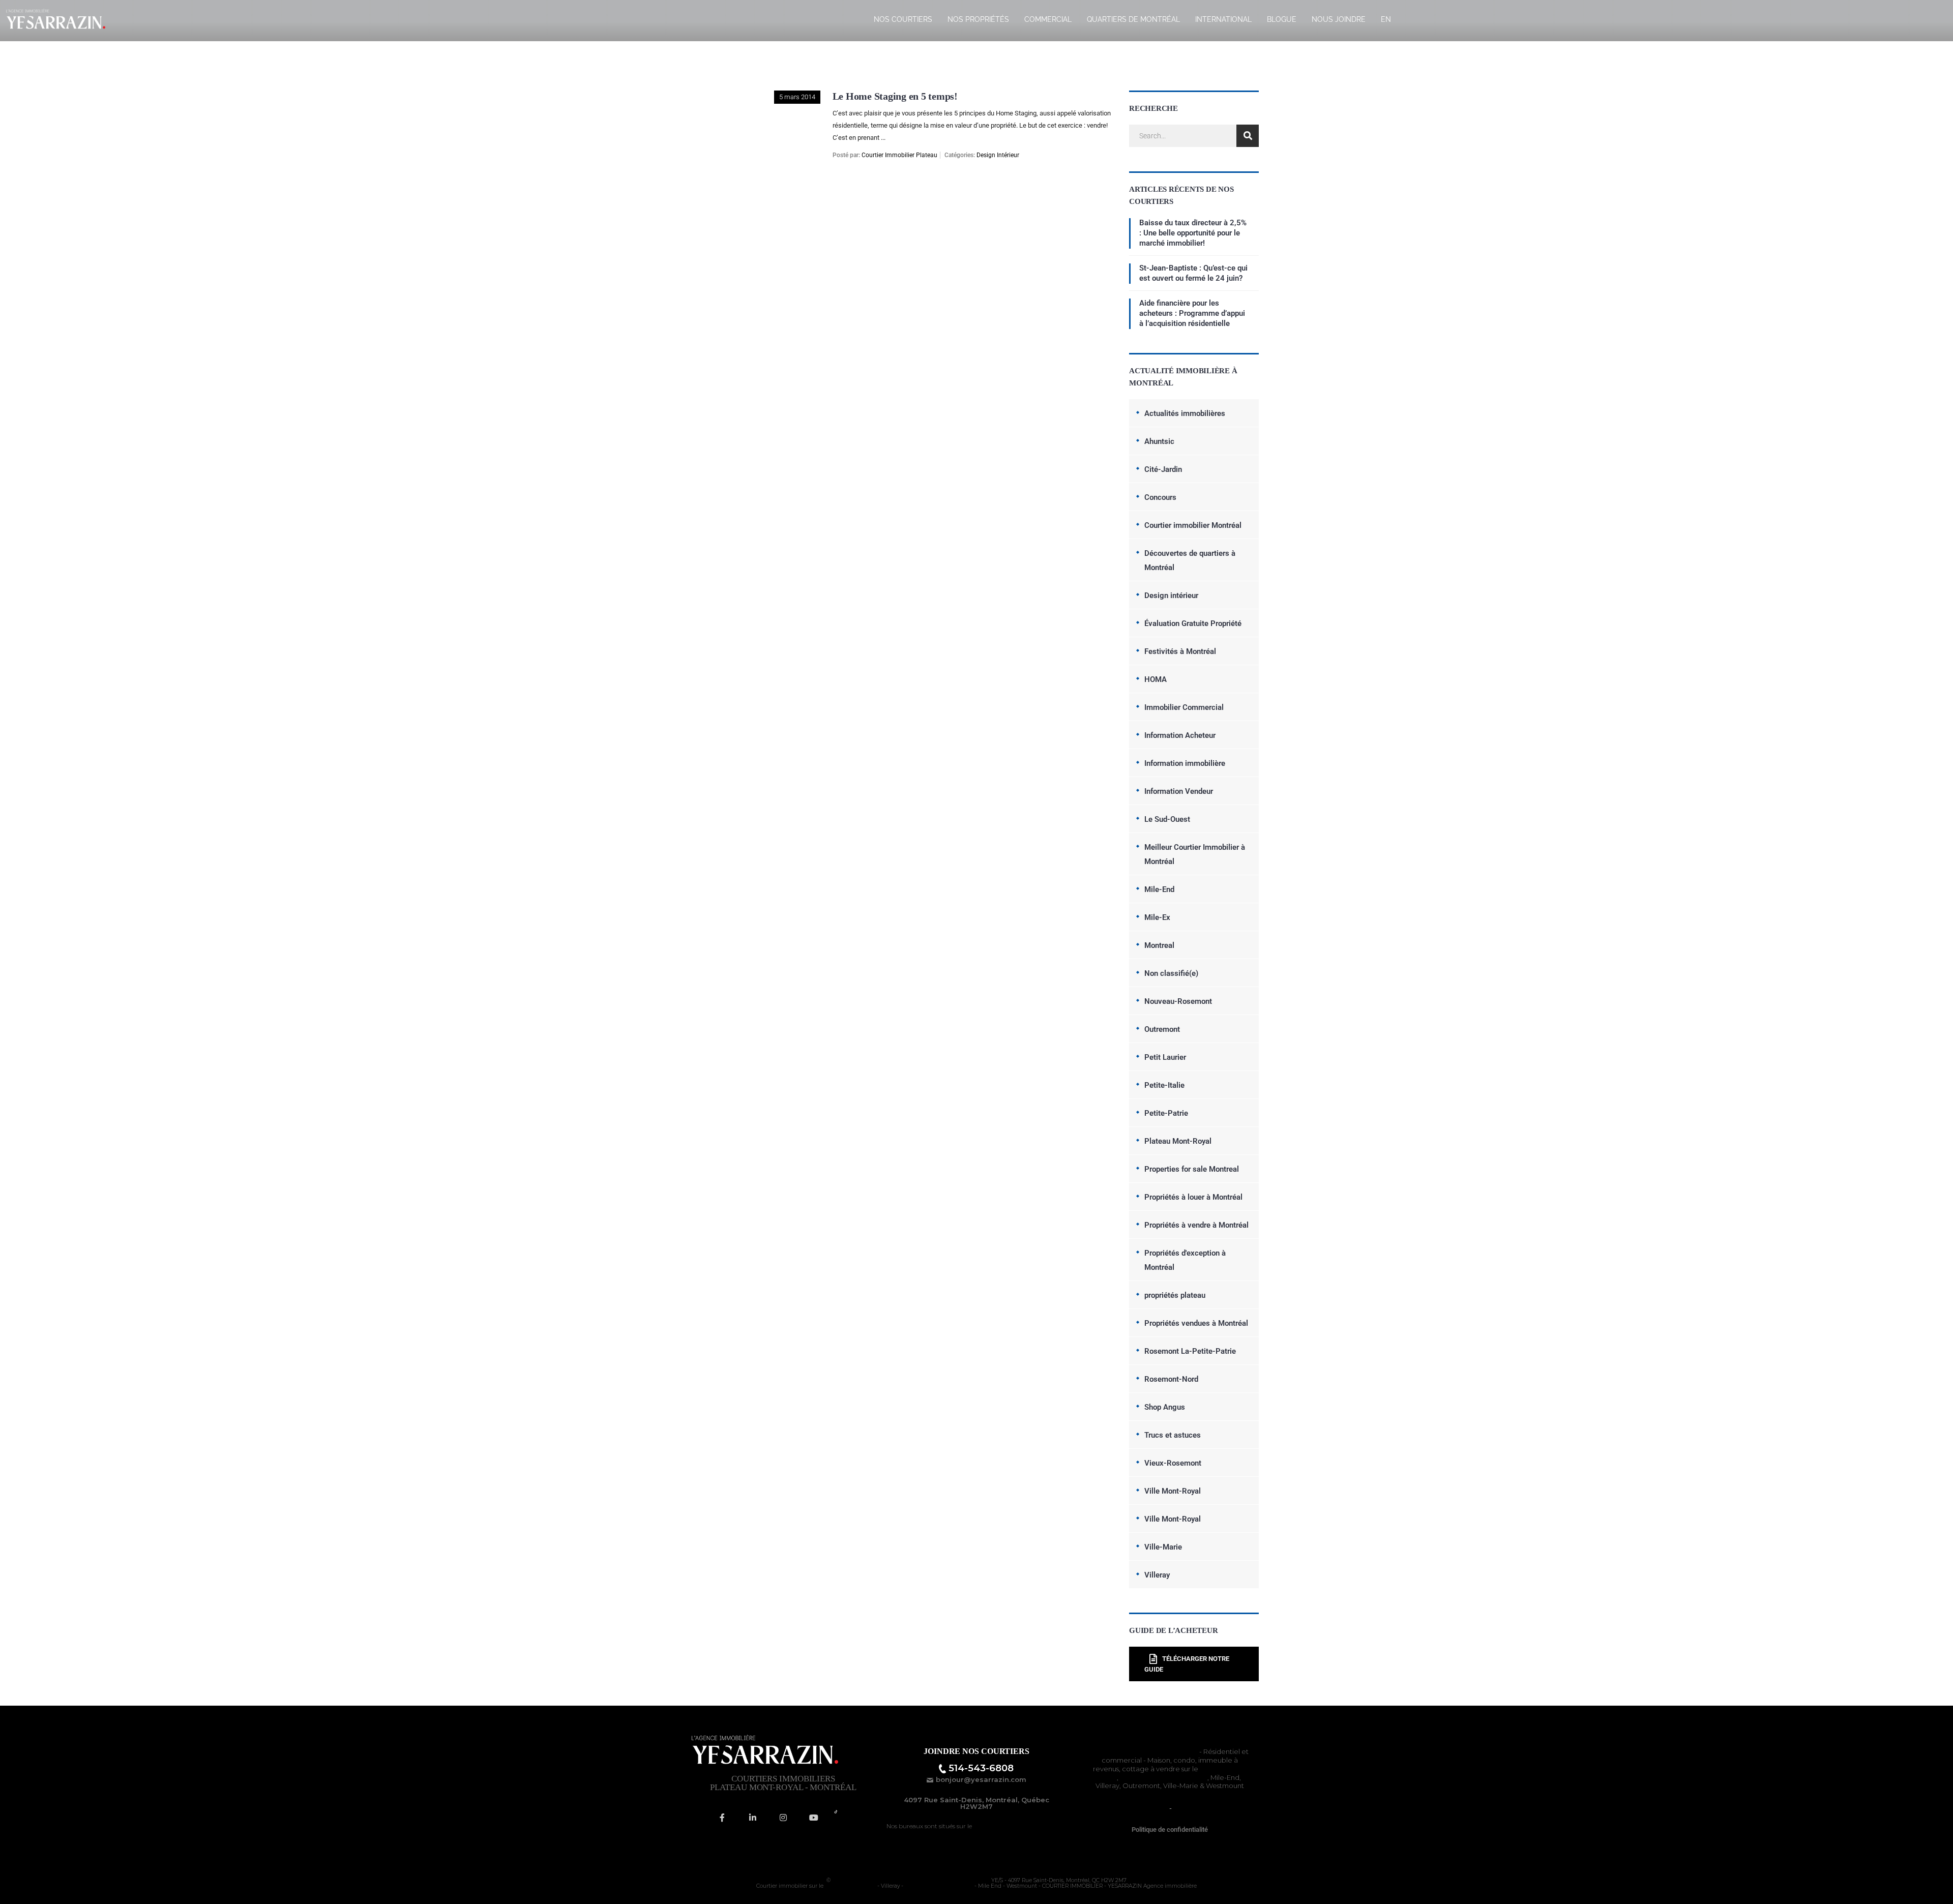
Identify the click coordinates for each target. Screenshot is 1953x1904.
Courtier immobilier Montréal (1193, 525)
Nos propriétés (978, 19)
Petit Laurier (1165, 1057)
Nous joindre (1339, 19)
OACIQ (1156, 1808)
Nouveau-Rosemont (1178, 1001)
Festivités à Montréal (1180, 651)
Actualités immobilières (1185, 413)
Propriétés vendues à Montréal (1196, 1323)
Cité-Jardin (1163, 469)
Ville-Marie (1163, 1547)
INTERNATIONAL (1223, 19)
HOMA (1156, 679)
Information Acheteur (1180, 735)
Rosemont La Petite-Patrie (1164, 1777)
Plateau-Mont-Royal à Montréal (1020, 1826)
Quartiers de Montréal (1133, 19)
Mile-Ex (1157, 917)
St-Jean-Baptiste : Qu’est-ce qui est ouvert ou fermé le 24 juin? (1193, 273)
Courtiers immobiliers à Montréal (1144, 1751)
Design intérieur (998, 155)
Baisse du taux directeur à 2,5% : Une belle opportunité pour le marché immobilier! (1193, 233)
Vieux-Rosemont (1173, 1463)
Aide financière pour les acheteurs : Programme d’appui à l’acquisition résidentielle (1192, 313)
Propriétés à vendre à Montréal (1196, 1225)
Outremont (1162, 1029)
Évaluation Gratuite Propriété (1193, 623)
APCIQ (1184, 1808)
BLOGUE (1282, 19)
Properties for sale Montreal (1192, 1169)
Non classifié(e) (1171, 973)
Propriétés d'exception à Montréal (1185, 1260)
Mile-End (1159, 889)
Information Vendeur (1179, 791)
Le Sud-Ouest (1167, 819)
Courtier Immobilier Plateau (899, 155)
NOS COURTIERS (903, 19)
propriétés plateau (1175, 1295)
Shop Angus (1165, 1407)
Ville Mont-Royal (1173, 1491)
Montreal (1159, 945)
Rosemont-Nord (1171, 1379)
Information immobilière (1185, 763)
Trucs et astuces (1173, 1435)
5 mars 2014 (797, 97)
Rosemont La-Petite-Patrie (1190, 1351)
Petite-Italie (1164, 1085)
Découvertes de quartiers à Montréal (1190, 560)
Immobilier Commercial (1184, 707)
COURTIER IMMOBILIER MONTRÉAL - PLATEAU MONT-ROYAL (911, 1880)
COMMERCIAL (1048, 19)
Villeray (1157, 1575)
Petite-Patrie (1166, 1113)
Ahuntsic (1159, 441)
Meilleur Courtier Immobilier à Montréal (1195, 854)
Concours (1160, 497)
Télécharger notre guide (1187, 1664)
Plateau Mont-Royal (1178, 1141)
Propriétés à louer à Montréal (1193, 1197)
